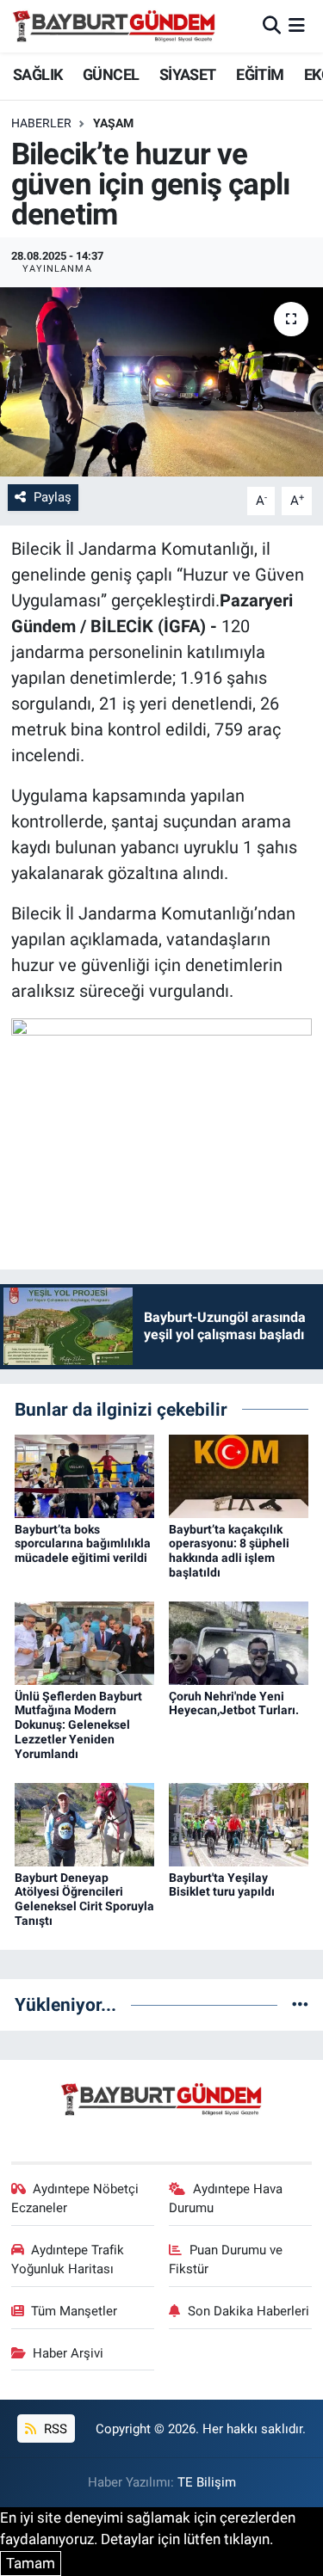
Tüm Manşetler (74, 2311)
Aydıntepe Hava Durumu (226, 2198)
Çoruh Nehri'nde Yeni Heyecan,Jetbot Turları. (234, 1703)
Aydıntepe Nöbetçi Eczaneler (75, 2198)
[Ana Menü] (297, 26)
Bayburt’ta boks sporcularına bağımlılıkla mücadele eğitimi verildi (83, 1544)
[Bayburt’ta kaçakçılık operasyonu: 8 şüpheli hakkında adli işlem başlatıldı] (239, 1475)
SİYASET (188, 74)
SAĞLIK (37, 74)
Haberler (41, 123)
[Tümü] (300, 2004)
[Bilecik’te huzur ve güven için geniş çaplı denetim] (161, 382)
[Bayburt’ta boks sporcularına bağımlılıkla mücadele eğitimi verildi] (84, 1475)
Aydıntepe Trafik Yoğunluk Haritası (68, 2259)
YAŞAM (113, 123)
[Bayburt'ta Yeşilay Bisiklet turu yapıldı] (239, 1823)
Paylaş (53, 497)
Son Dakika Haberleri (248, 2311)
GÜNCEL (111, 74)
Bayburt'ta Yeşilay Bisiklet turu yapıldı (222, 1885)
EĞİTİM (260, 74)
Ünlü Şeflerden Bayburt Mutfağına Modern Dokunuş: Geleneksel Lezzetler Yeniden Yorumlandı (78, 1725)
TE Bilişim (207, 2482)
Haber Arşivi (68, 2353)
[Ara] (272, 26)
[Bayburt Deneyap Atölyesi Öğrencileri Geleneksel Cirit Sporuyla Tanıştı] (84, 1823)
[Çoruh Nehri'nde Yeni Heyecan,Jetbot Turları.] (239, 1642)
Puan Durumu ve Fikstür (226, 2259)
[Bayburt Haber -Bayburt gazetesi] (114, 26)
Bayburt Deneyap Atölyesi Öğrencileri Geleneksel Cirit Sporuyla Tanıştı (84, 1899)
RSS (54, 2429)
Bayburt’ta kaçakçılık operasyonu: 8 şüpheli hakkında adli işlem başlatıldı (229, 1551)
